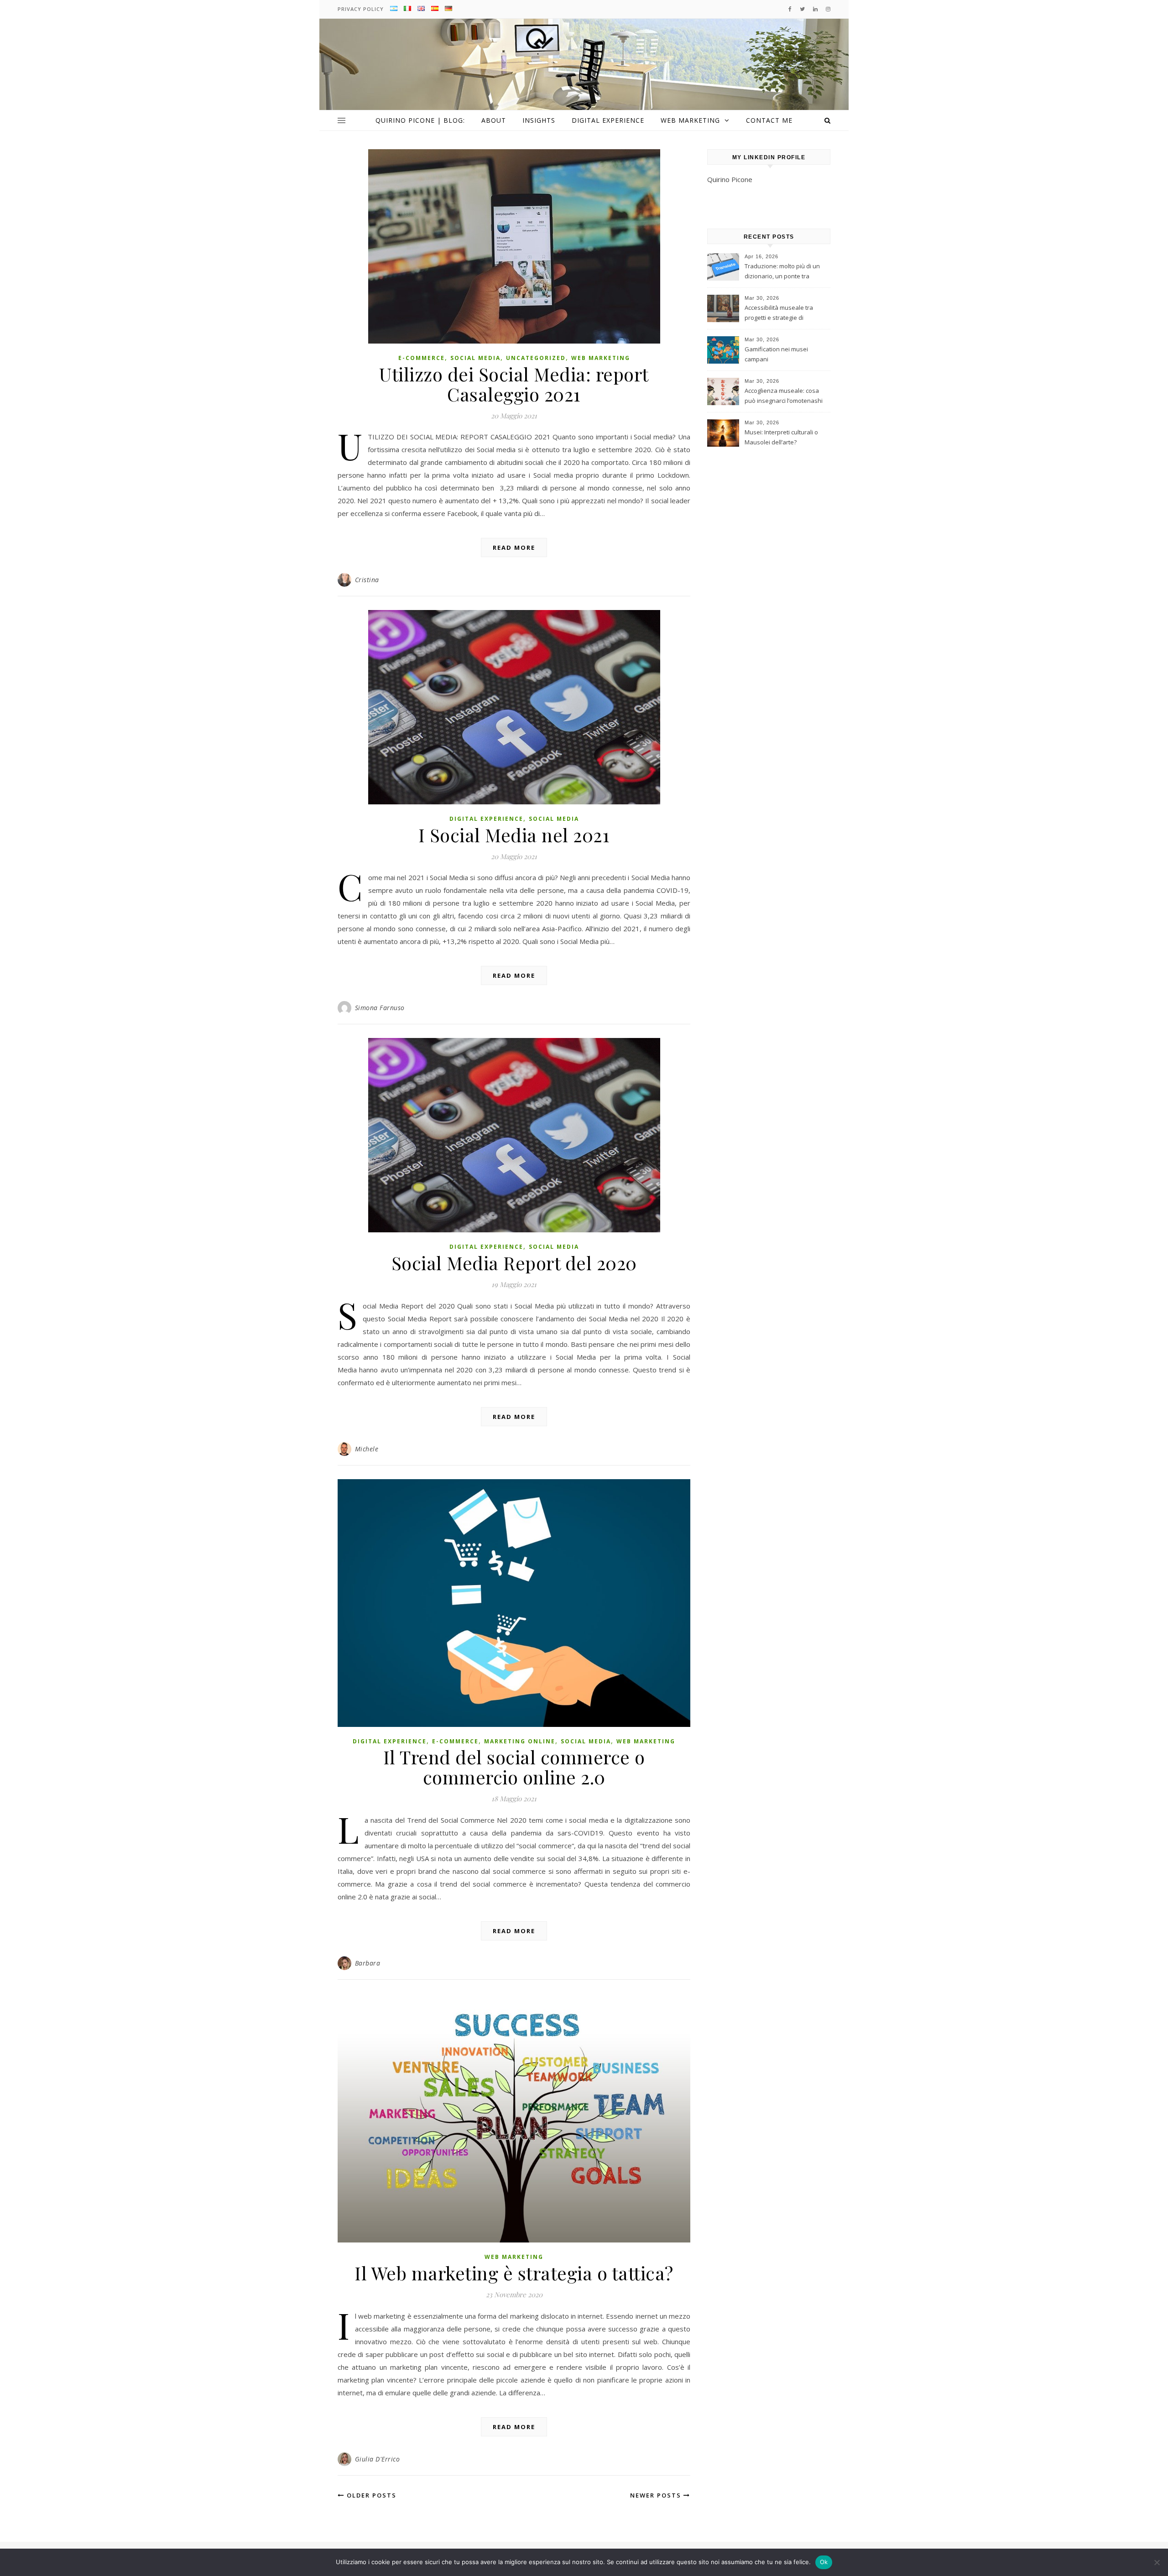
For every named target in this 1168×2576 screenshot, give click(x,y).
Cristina (367, 580)
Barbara (368, 1963)
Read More (514, 548)
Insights (539, 120)
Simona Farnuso (380, 1008)
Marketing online (520, 1741)
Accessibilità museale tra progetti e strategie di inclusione (779, 313)
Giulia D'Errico (378, 2459)
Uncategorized (536, 358)
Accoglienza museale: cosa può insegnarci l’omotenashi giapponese (784, 396)
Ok (824, 2562)
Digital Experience (608, 120)
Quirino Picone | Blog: (420, 120)
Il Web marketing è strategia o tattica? (514, 2273)
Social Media (475, 358)
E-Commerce (422, 358)
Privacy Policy (361, 9)
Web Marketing (690, 120)
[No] (1157, 2562)
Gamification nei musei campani (776, 354)
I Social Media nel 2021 (514, 835)
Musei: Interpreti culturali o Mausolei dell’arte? (781, 437)
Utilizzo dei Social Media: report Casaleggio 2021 (514, 384)
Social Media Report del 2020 (514, 1263)
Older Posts (370, 2495)
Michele (367, 1449)
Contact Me (769, 120)
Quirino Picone (730, 179)
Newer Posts (657, 2495)
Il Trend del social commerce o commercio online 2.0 (514, 1767)
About (494, 120)
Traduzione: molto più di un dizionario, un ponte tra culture (782, 272)
